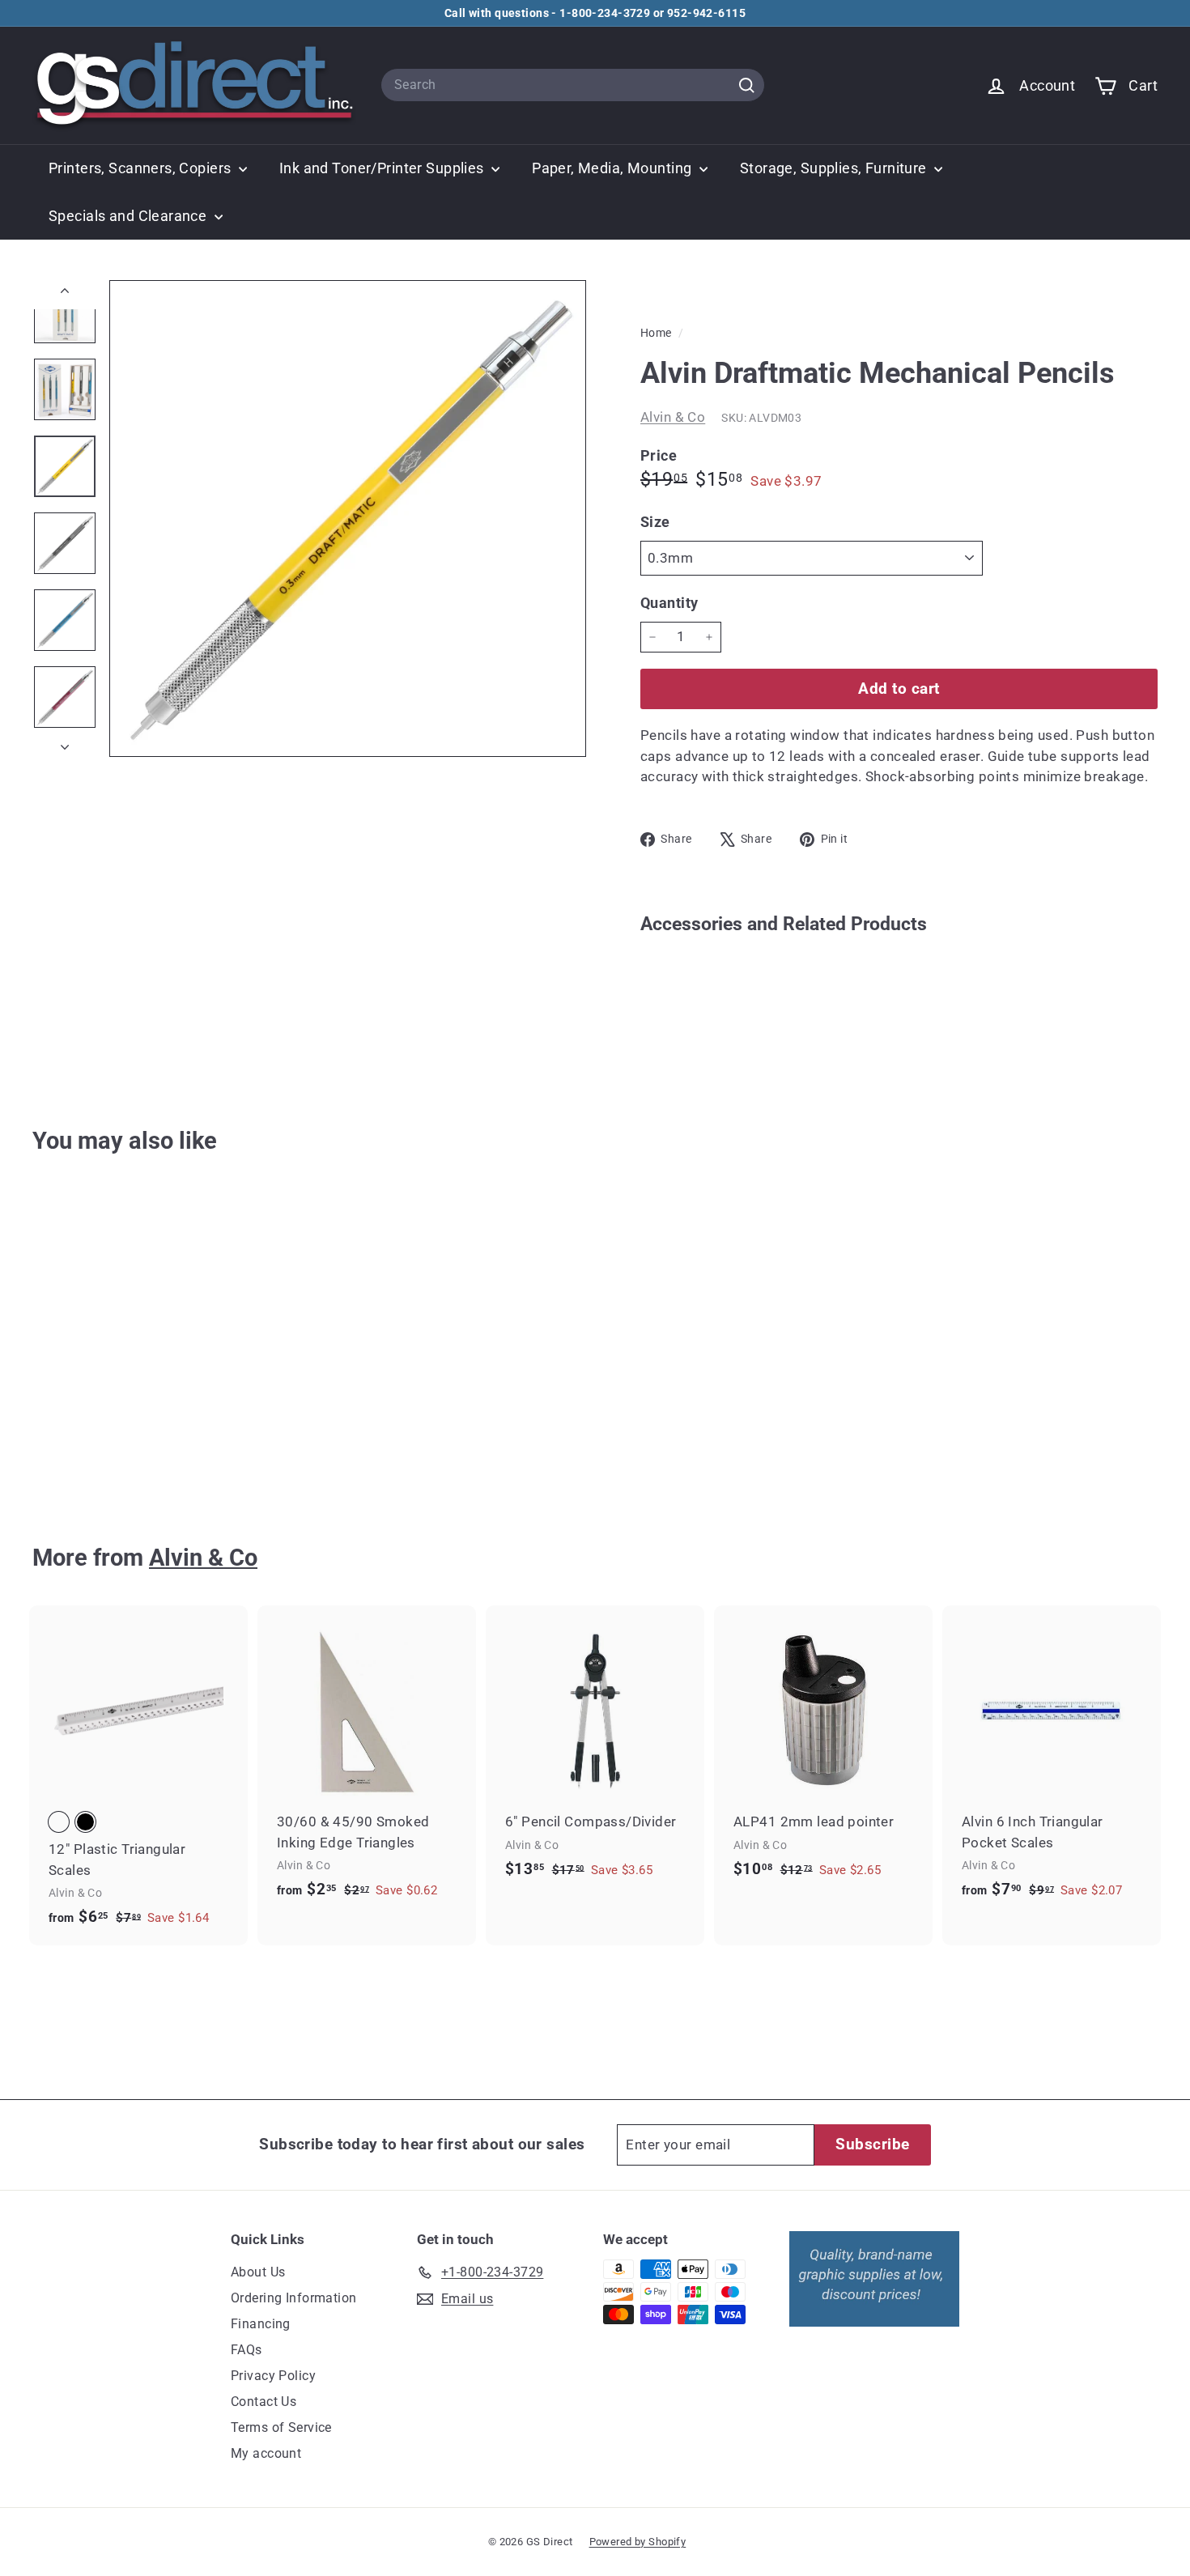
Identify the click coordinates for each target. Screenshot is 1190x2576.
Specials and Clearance (130, 216)
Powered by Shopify (638, 2542)
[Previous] (65, 295)
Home (657, 333)
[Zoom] (348, 519)
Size (655, 522)
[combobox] (573, 85)
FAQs (246, 2350)
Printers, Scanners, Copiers (142, 168)
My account (266, 2453)
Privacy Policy (273, 2376)
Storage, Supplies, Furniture (835, 168)
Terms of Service (281, 2427)
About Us (258, 2272)
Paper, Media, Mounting (614, 168)
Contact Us (263, 2402)
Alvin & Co (673, 417)
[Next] (65, 742)
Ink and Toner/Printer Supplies (383, 168)
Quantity (669, 603)
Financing (261, 2324)
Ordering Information (294, 2298)
